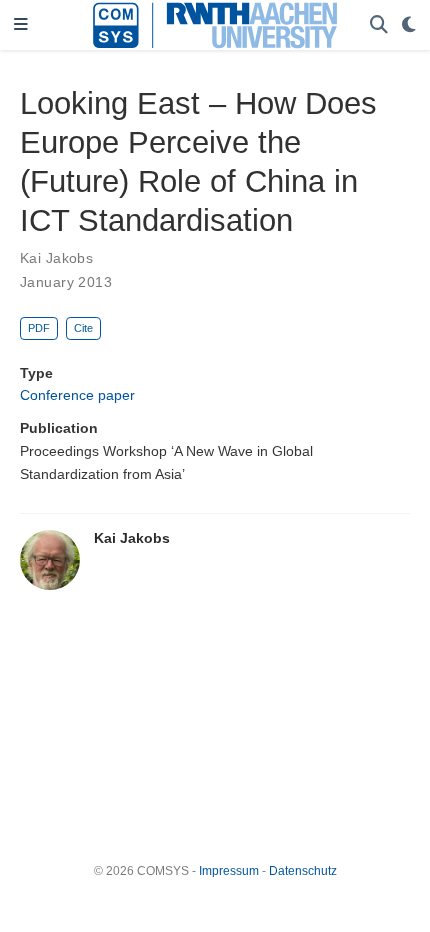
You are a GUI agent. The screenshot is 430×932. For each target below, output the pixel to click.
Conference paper (77, 395)
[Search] (379, 25)
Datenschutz (303, 871)
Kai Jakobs (56, 258)
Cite (83, 328)
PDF (39, 328)
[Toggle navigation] (21, 25)
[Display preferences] (409, 25)
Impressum (229, 871)
